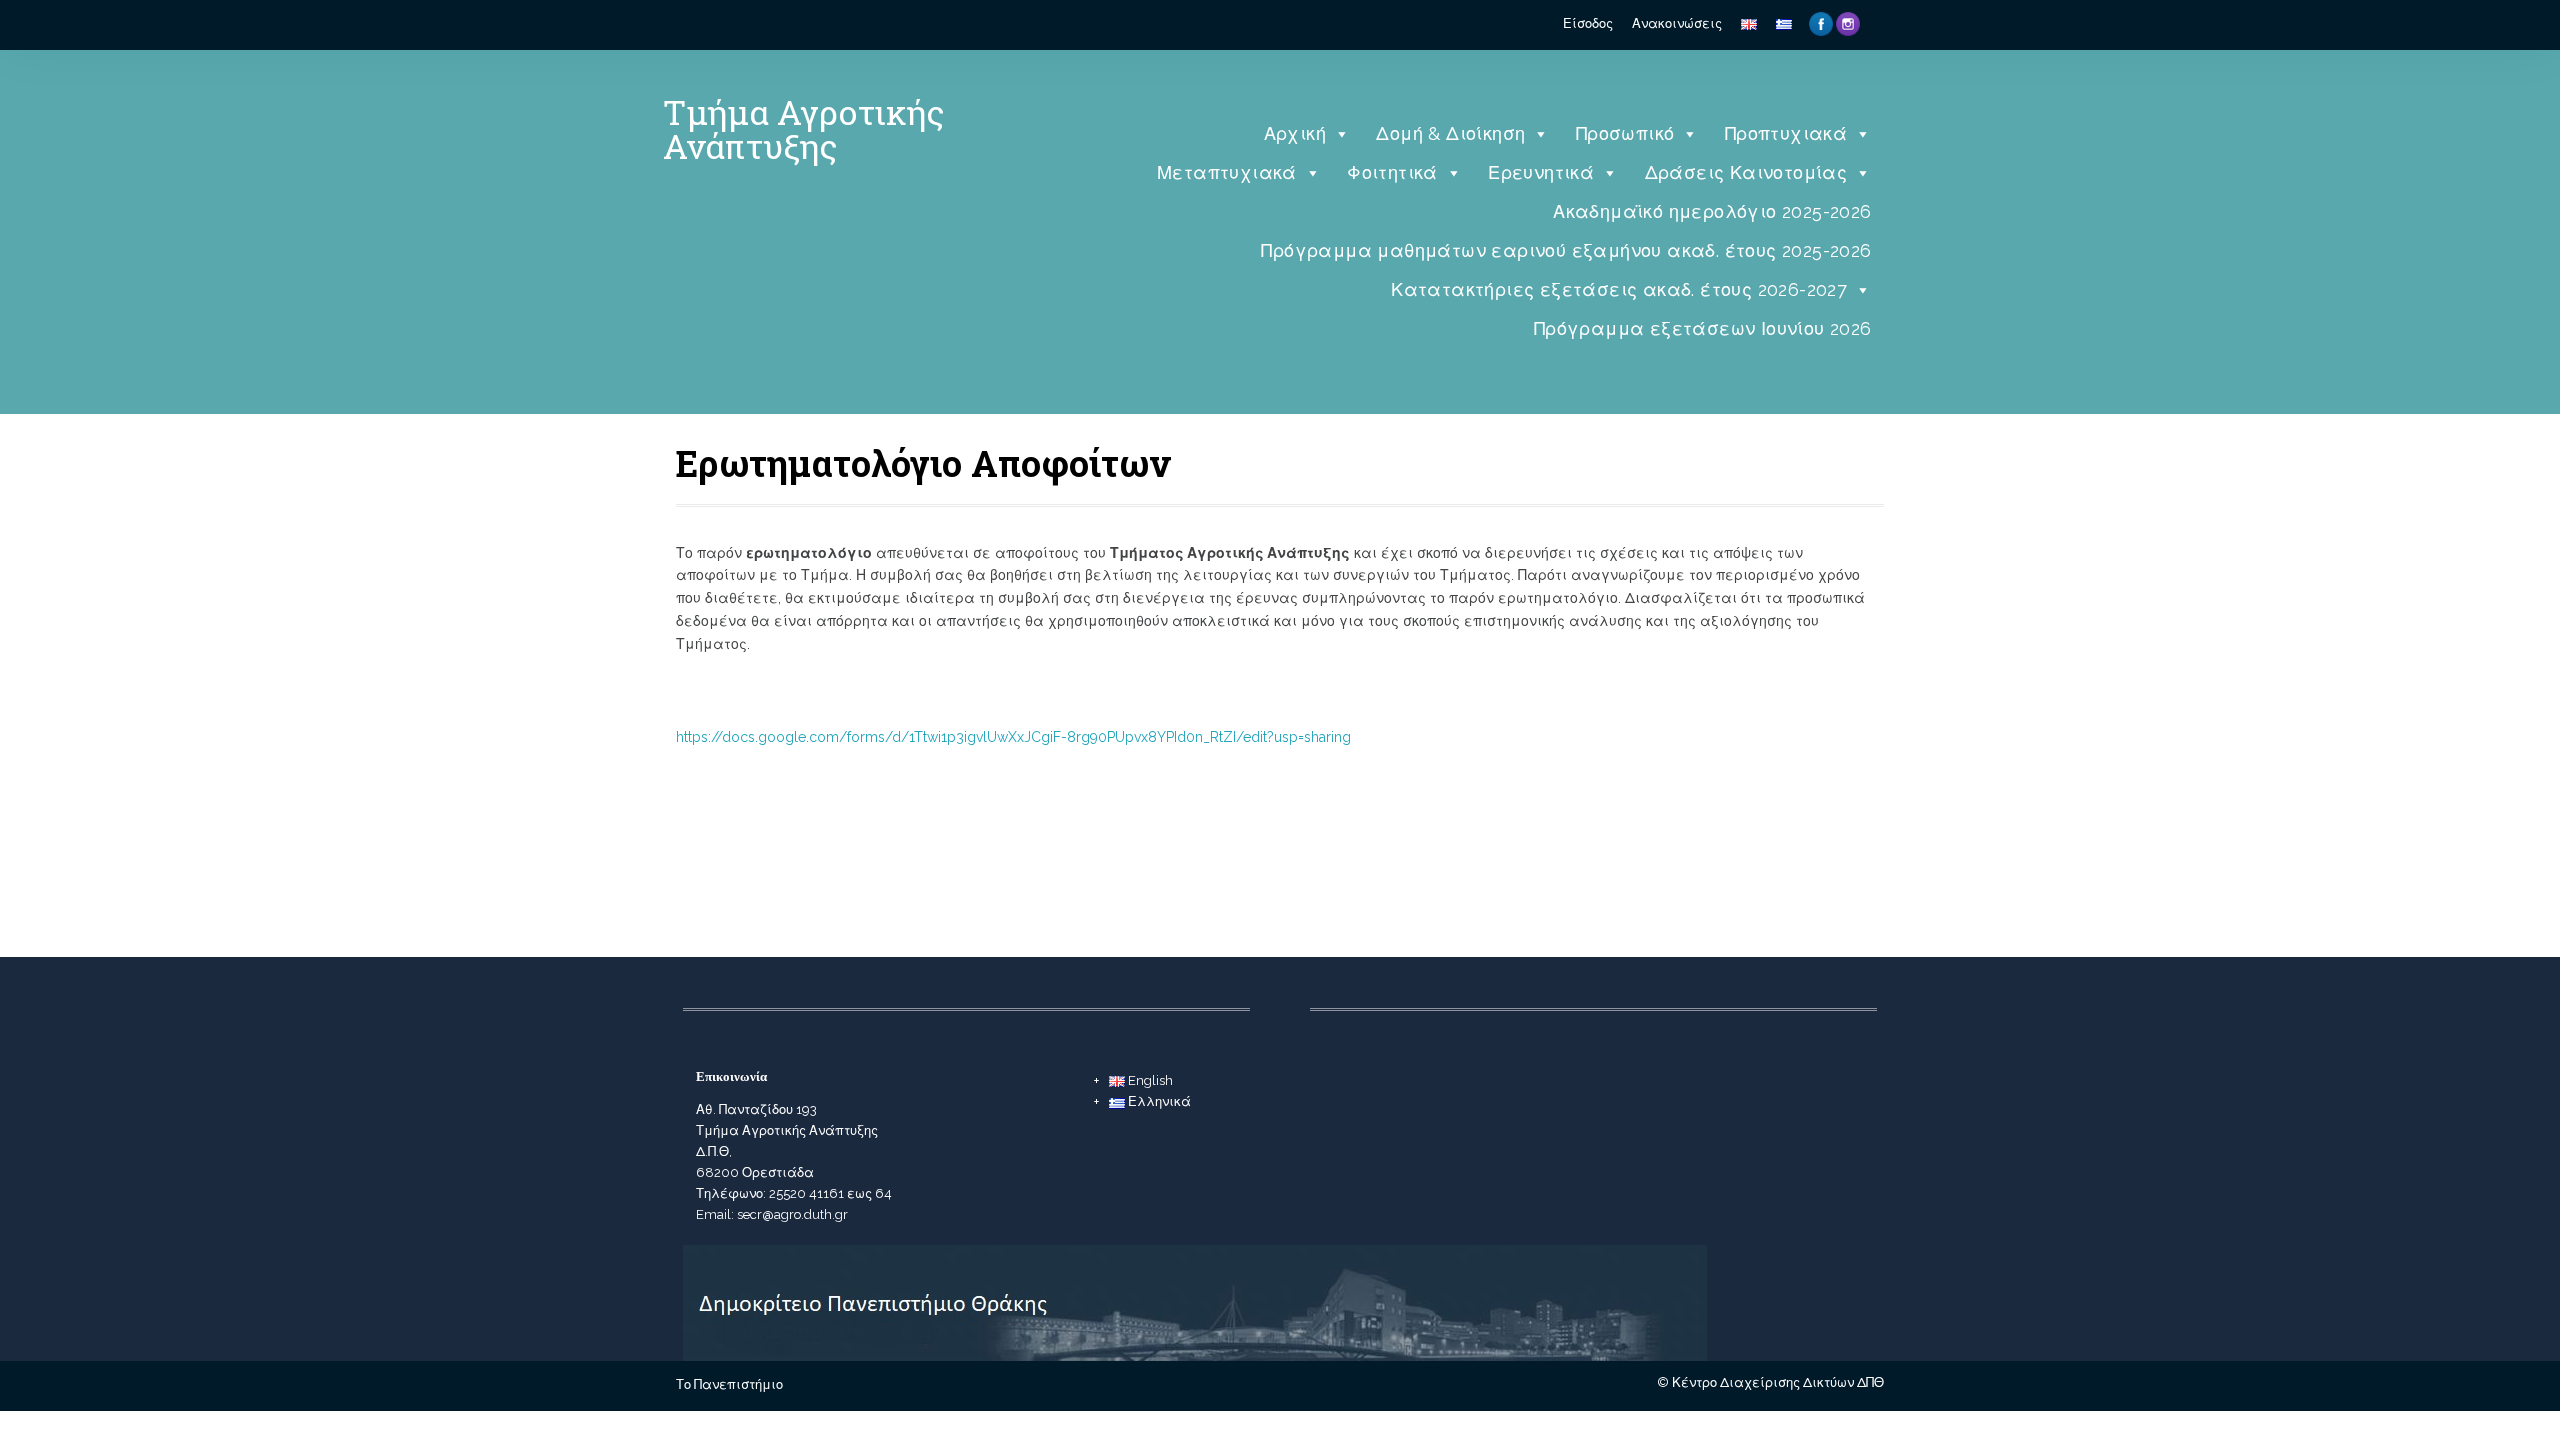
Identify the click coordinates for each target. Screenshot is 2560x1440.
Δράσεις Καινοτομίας (1746, 172)
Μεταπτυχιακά (1227, 172)
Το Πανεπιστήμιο (729, 1384)
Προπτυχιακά (1786, 133)
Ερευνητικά (1541, 172)
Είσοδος (1588, 23)
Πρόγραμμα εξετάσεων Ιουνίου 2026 (1703, 328)
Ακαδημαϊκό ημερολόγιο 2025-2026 (1712, 211)
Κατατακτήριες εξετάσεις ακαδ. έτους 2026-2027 (1619, 289)
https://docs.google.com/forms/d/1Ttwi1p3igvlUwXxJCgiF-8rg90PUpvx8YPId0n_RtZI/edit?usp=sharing (1013, 737)
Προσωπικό (1625, 133)
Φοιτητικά (1392, 172)
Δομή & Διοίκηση (1450, 133)
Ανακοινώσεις (1677, 23)
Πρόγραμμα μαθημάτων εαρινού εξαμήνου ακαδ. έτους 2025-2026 (1566, 250)
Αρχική (1295, 133)
